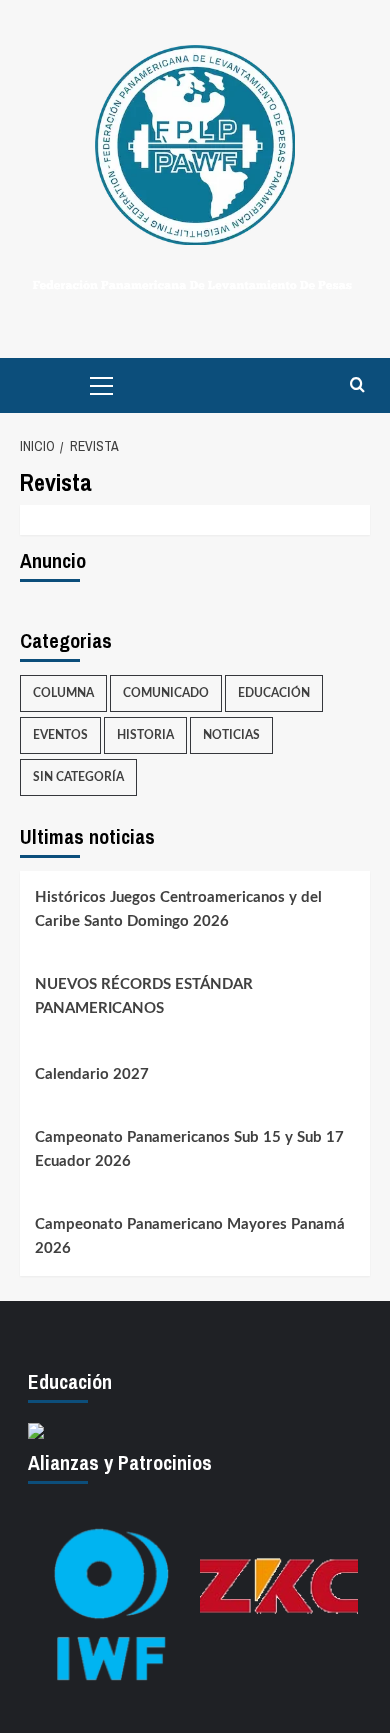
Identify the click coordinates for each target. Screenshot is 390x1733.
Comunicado (166, 693)
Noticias (231, 735)
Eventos (60, 735)
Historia (145, 735)
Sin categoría (78, 777)
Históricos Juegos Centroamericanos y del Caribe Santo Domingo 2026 (178, 909)
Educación (274, 693)
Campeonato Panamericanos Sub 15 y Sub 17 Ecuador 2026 (189, 1149)
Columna (63, 693)
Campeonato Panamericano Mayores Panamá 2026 (190, 1236)
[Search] (357, 385)
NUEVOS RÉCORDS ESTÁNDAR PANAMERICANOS (144, 996)
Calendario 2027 (92, 1074)
